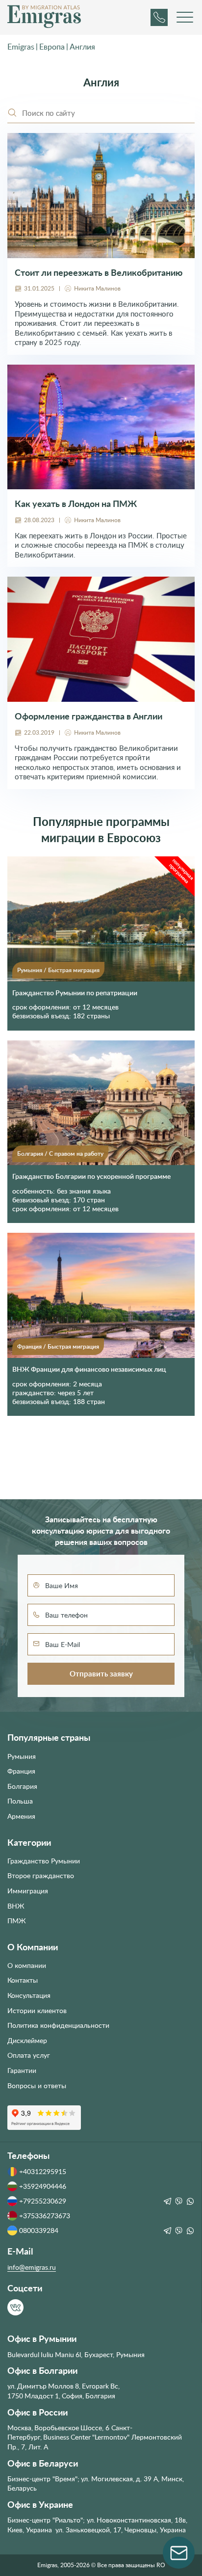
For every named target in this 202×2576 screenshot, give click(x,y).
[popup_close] (183, 1178)
